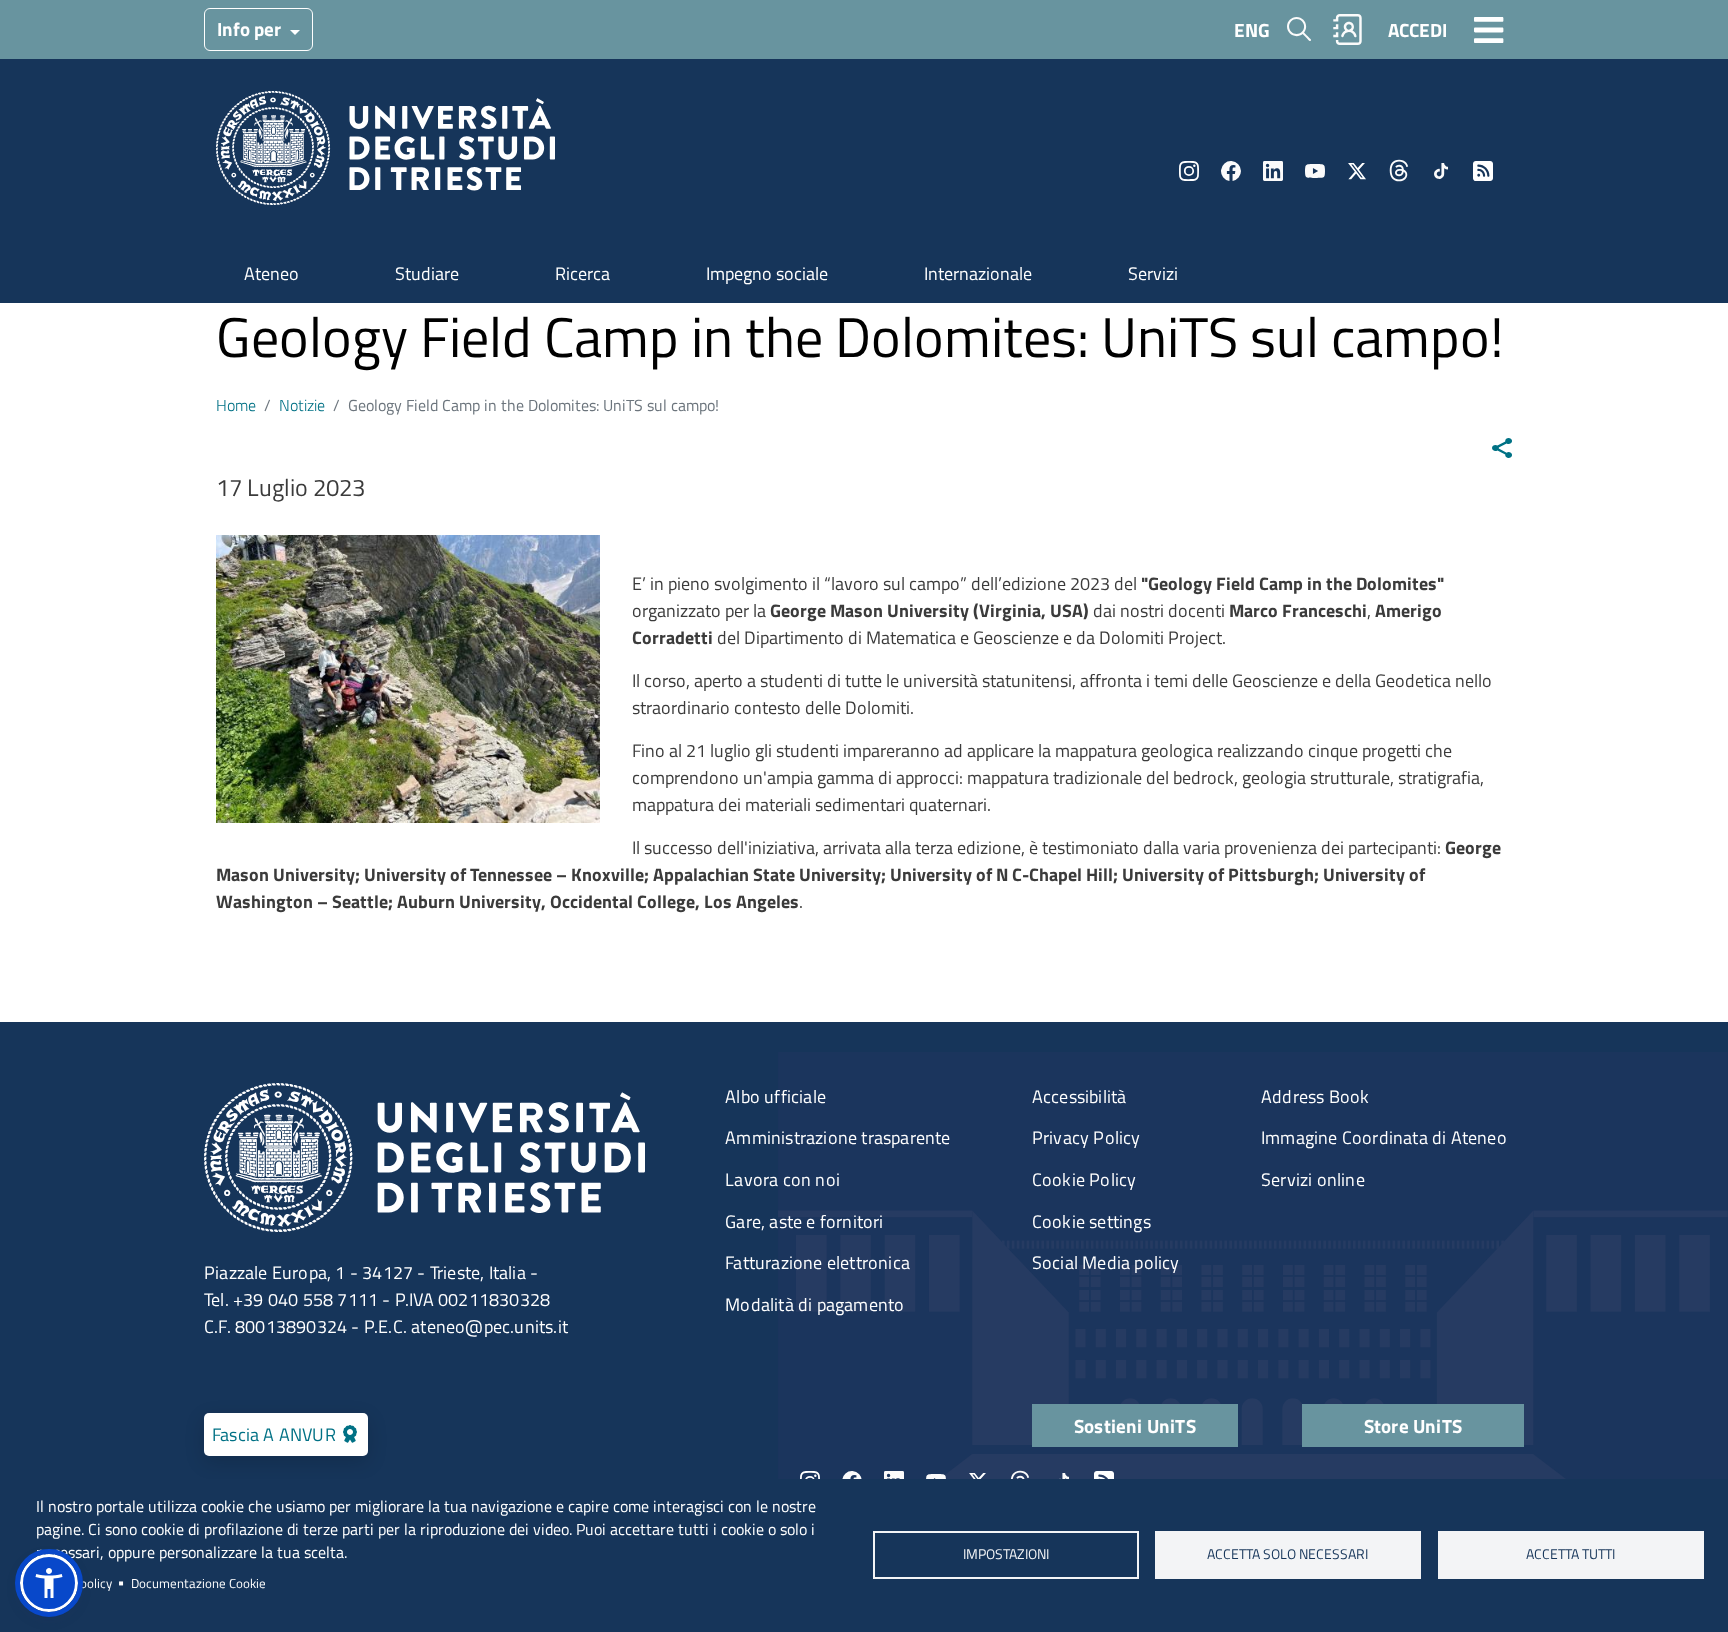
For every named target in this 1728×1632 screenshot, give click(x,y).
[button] (49, 1583)
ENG (1252, 29)
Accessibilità (1079, 1096)
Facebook (1231, 171)
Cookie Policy (1084, 1179)
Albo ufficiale (775, 1096)
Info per (251, 28)
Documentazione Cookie (198, 1583)
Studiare (427, 273)
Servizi (1153, 273)
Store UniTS (1413, 1425)
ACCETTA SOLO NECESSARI (1288, 1555)
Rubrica (1348, 29)
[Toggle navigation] (1489, 29)
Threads (1399, 171)
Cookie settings (1091, 1221)
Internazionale (978, 273)
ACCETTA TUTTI (1570, 1555)
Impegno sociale (767, 273)
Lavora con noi (782, 1179)
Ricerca (582, 273)
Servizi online (1313, 1179)
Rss (1483, 171)
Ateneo (271, 273)
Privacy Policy (1086, 1137)
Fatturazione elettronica (817, 1262)
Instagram (1189, 171)
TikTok (1441, 171)
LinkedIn (1273, 171)
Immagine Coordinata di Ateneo (1384, 1137)
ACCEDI (1417, 29)
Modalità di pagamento (814, 1304)
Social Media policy (1106, 1262)
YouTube (1315, 171)
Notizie (302, 405)
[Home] (385, 154)
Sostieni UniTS (1135, 1425)
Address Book (1315, 1096)
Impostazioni (1005, 1555)
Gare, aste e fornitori (804, 1221)
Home (236, 405)
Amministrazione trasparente (837, 1137)
